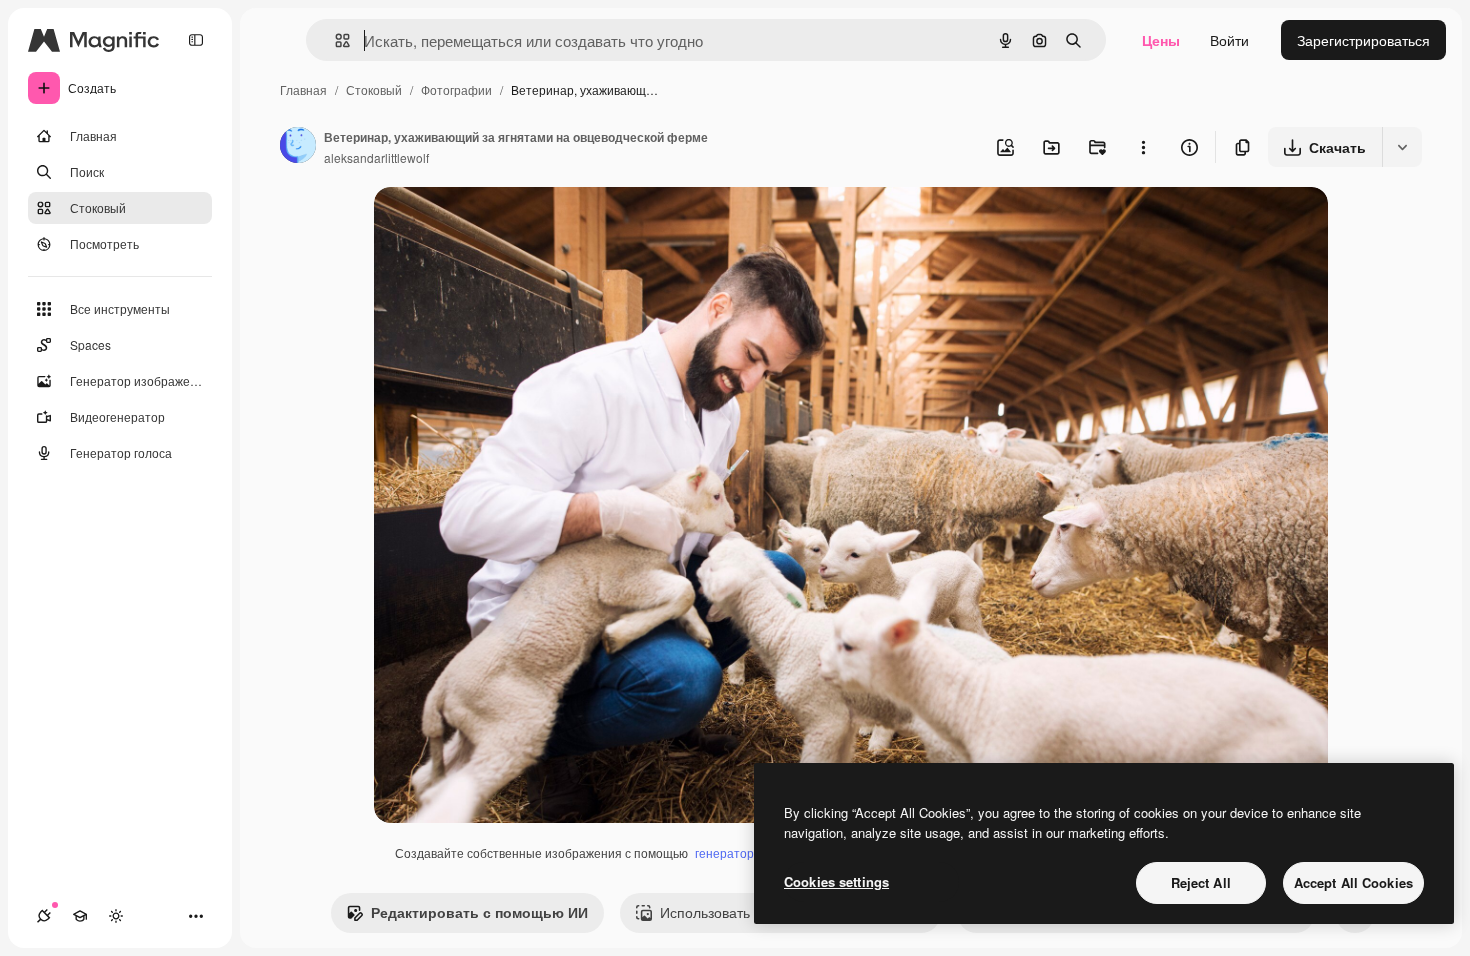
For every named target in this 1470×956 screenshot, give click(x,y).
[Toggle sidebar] (196, 40)
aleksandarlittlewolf (376, 157)
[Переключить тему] (116, 916)
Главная (303, 89)
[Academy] (80, 916)
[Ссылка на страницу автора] (298, 147)
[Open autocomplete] (334, 40)
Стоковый (374, 89)
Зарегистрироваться (1363, 40)
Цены (1161, 40)
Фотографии (456, 89)
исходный (508, 225)
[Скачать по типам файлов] (1402, 147)
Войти (1229, 40)
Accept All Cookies (1353, 882)
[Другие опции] (1143, 147)
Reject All (1201, 882)
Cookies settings (836, 881)
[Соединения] (44, 916)
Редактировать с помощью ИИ (479, 912)
